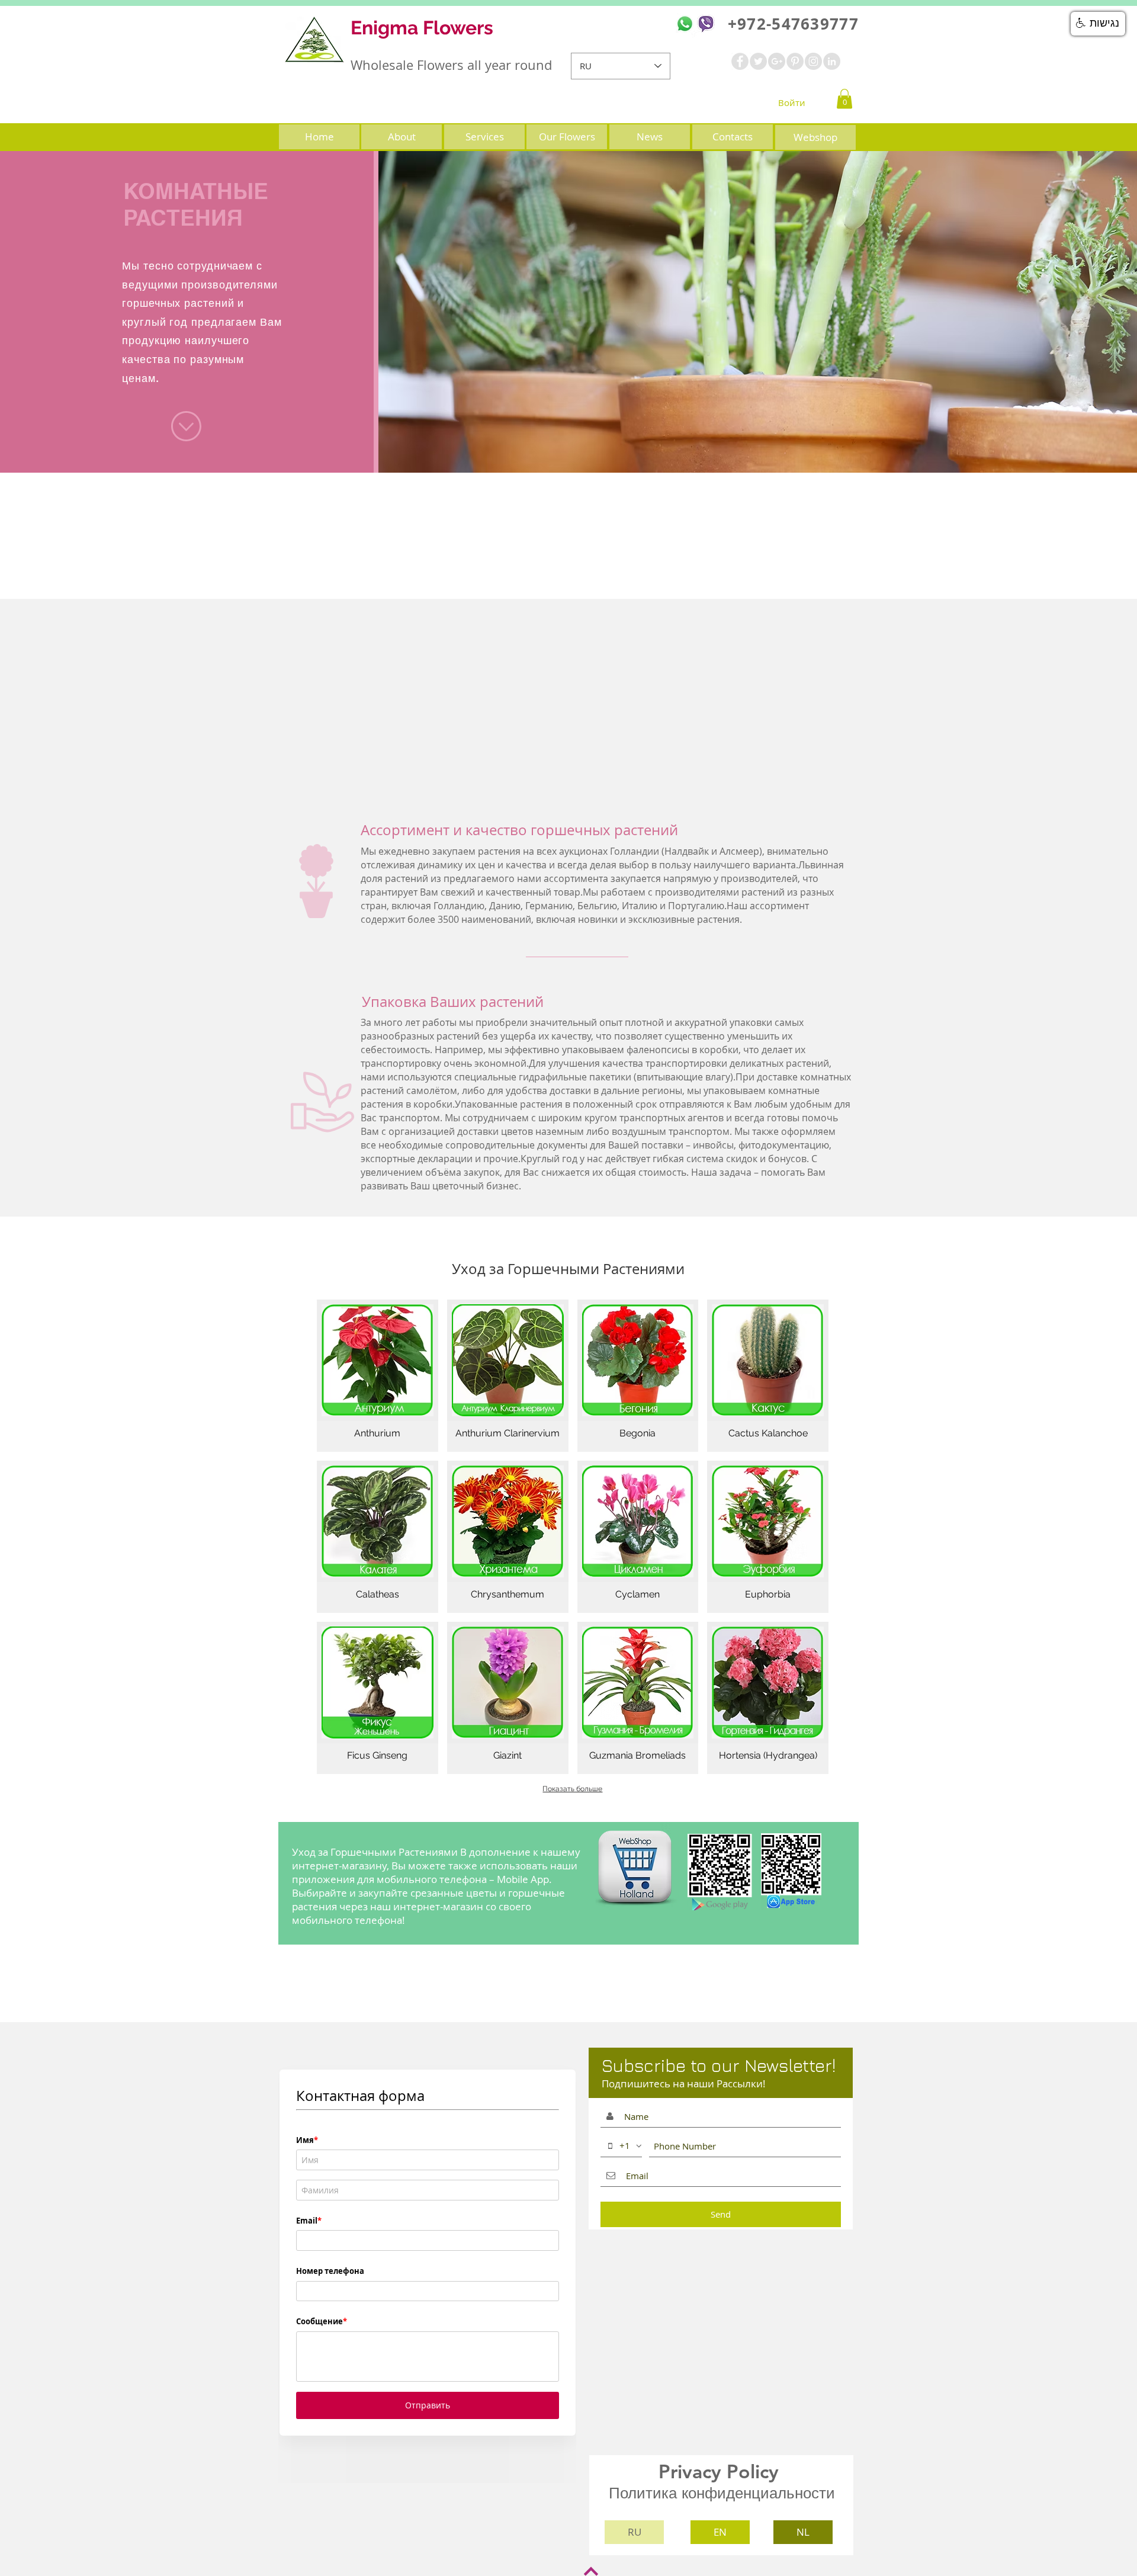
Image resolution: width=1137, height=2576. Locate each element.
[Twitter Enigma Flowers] (758, 61)
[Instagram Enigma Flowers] (813, 61)
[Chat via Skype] (698, 66)
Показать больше (572, 1789)
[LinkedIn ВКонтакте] (832, 61)
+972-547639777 (791, 24)
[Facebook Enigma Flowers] (740, 61)
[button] (844, 99)
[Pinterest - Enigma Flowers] (795, 61)
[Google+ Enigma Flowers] (777, 61)
